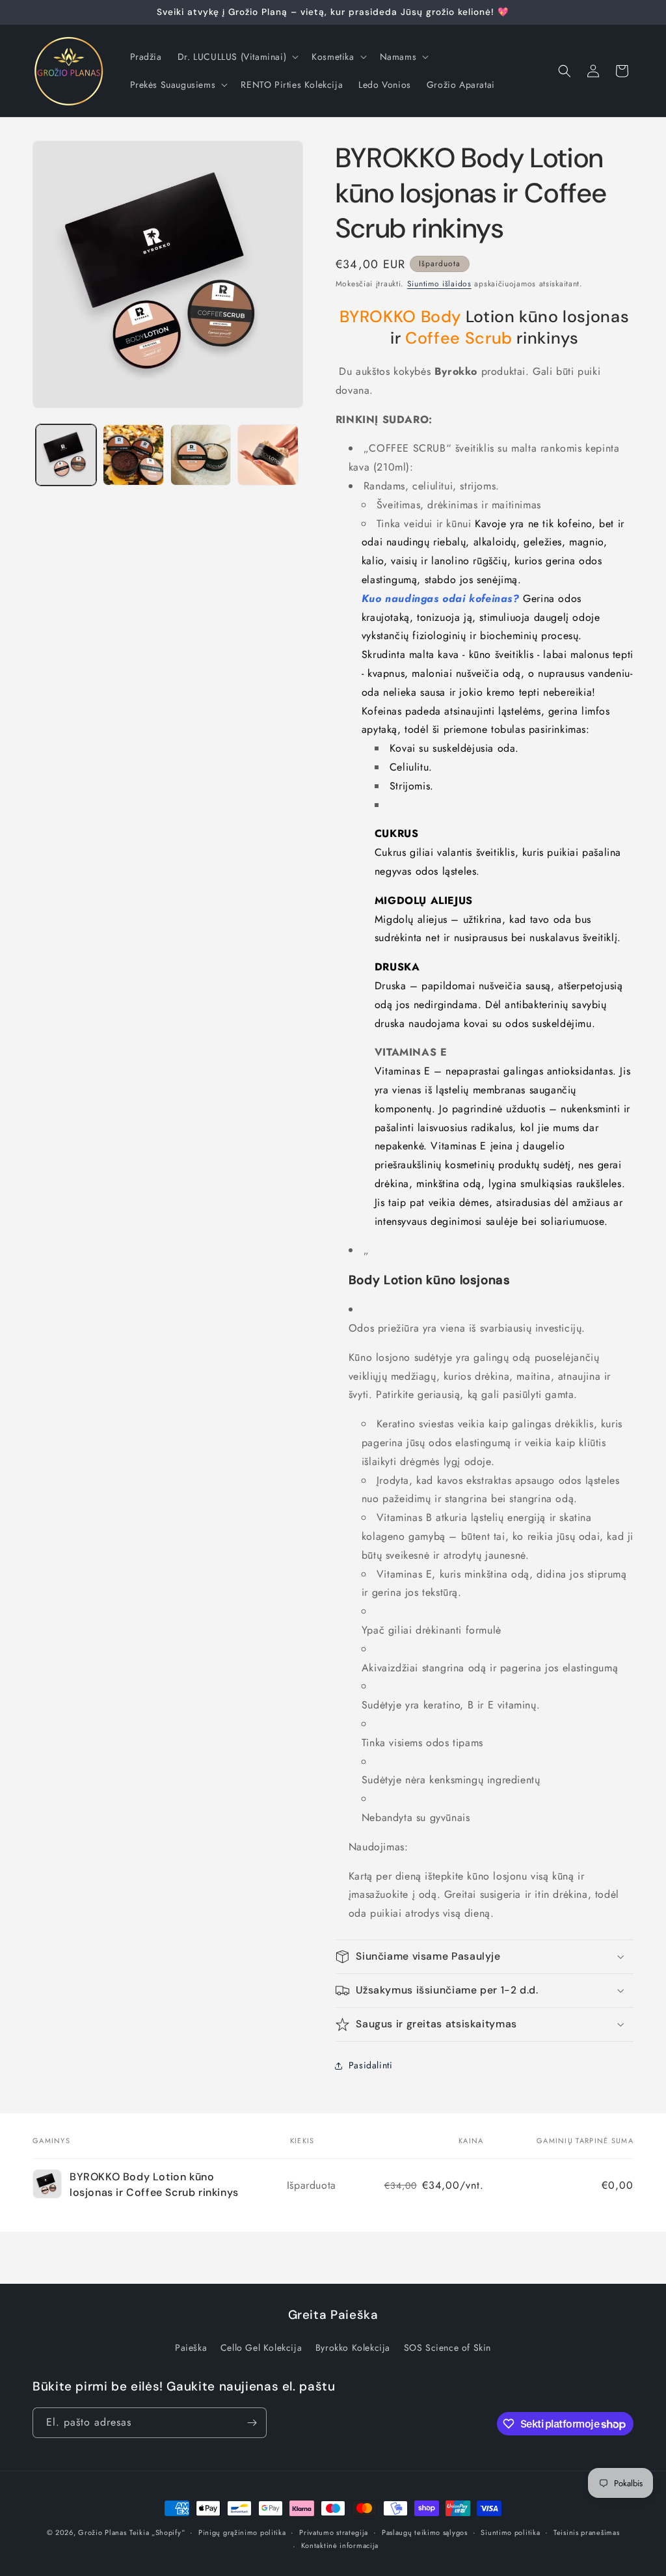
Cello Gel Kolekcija (261, 2348)
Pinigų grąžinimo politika (242, 2532)
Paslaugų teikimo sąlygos (425, 2532)
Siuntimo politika (510, 2532)
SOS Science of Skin (447, 2348)
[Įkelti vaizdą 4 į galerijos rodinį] (268, 455)
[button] (237, 57)
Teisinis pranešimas (586, 2532)
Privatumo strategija (334, 2532)
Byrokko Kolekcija (353, 2348)
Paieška (191, 2348)
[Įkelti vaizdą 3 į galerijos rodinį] (201, 455)
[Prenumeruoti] (252, 2423)
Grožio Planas (102, 2532)
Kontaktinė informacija (340, 2545)
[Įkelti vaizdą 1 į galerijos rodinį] (66, 455)
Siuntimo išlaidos (439, 284)
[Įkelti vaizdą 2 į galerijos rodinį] (133, 455)
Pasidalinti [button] (371, 2065)
